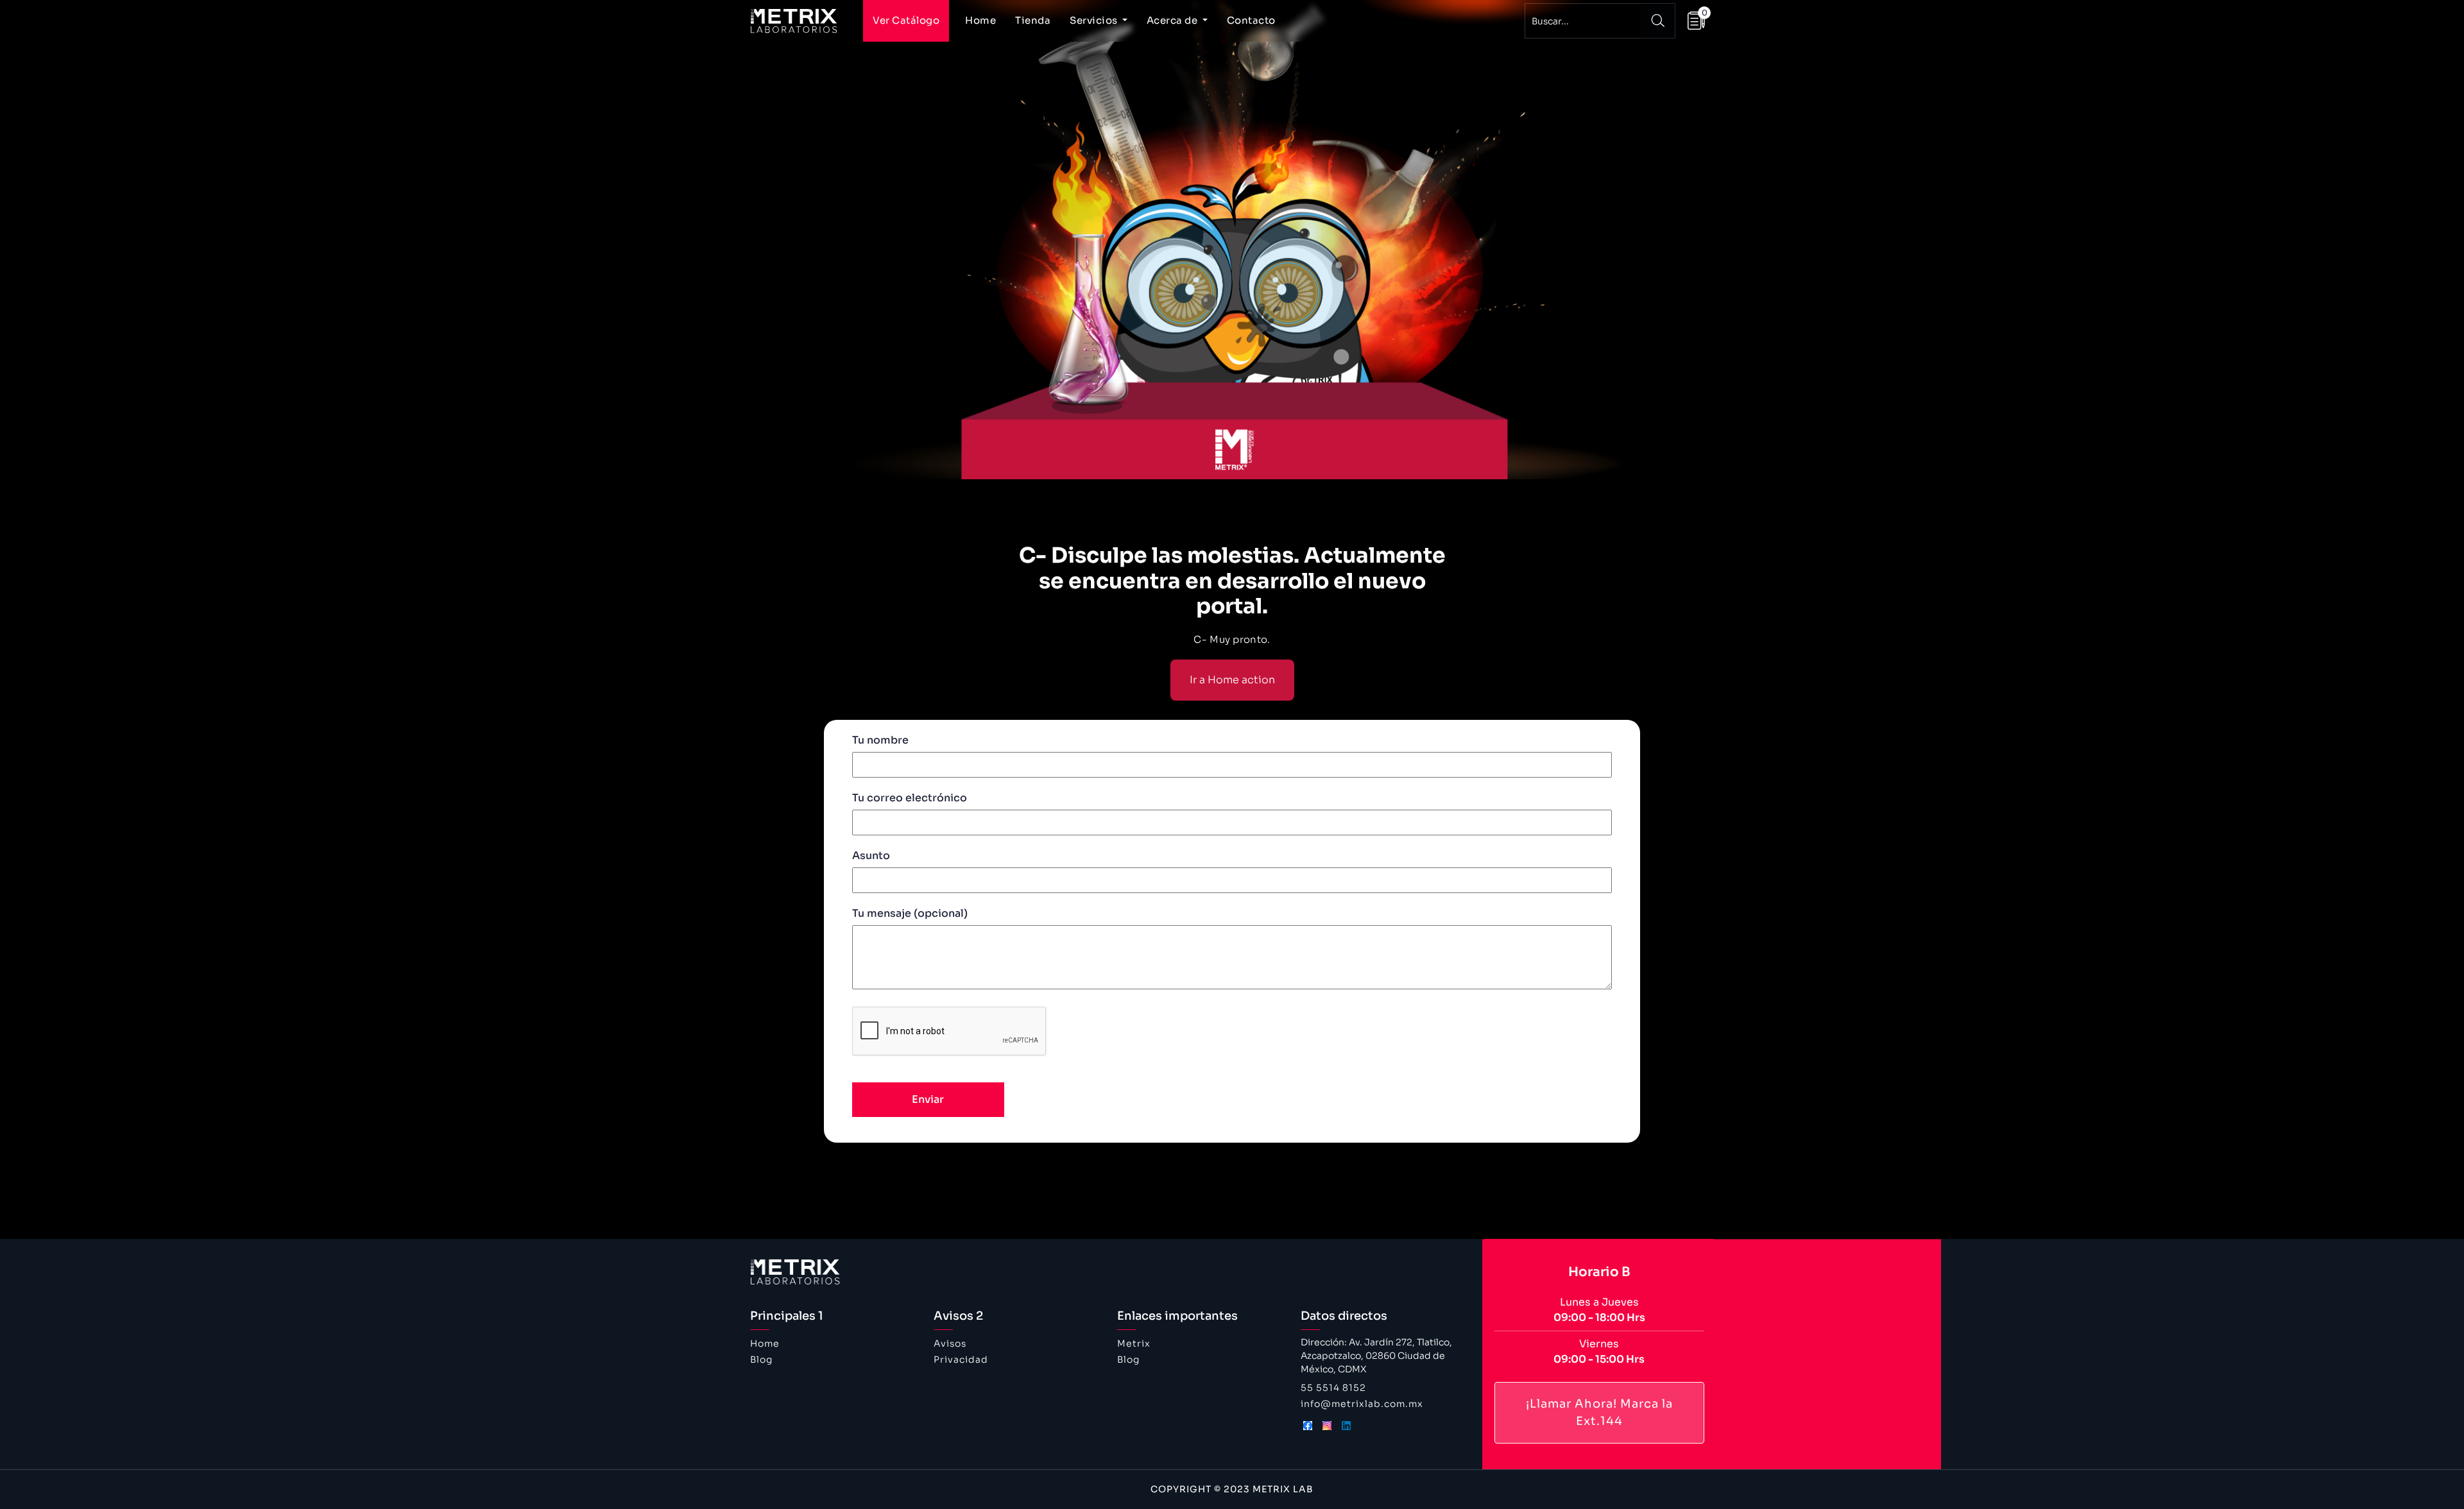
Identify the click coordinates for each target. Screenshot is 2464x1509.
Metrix (1134, 1343)
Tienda (1033, 20)
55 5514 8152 (1333, 1388)
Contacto (1251, 20)
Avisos (950, 1343)
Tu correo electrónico (910, 798)
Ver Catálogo (906, 20)
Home (980, 20)
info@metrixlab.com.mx (1362, 1404)
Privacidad (961, 1360)
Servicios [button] (1095, 20)
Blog (761, 1360)
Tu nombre (880, 740)
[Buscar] (1658, 21)
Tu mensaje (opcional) (910, 913)
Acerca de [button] (1173, 20)
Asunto (871, 856)
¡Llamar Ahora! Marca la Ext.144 (1599, 1412)
